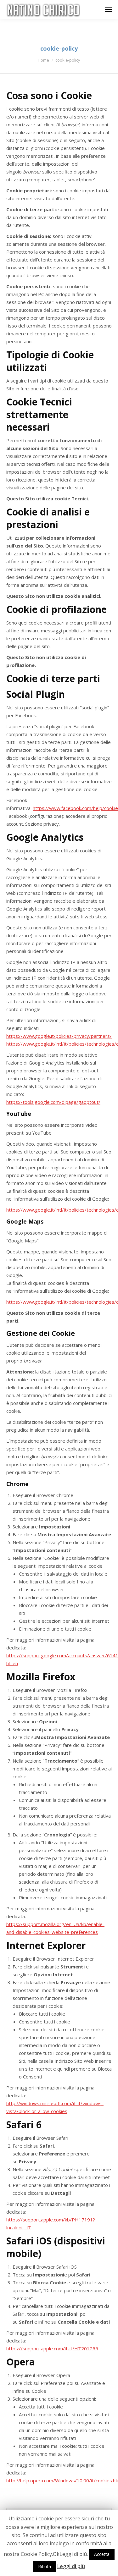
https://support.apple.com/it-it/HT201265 (52, 2348)
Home (43, 60)
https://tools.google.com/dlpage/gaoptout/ (53, 1102)
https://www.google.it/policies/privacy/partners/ (59, 1036)
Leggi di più (71, 2566)
